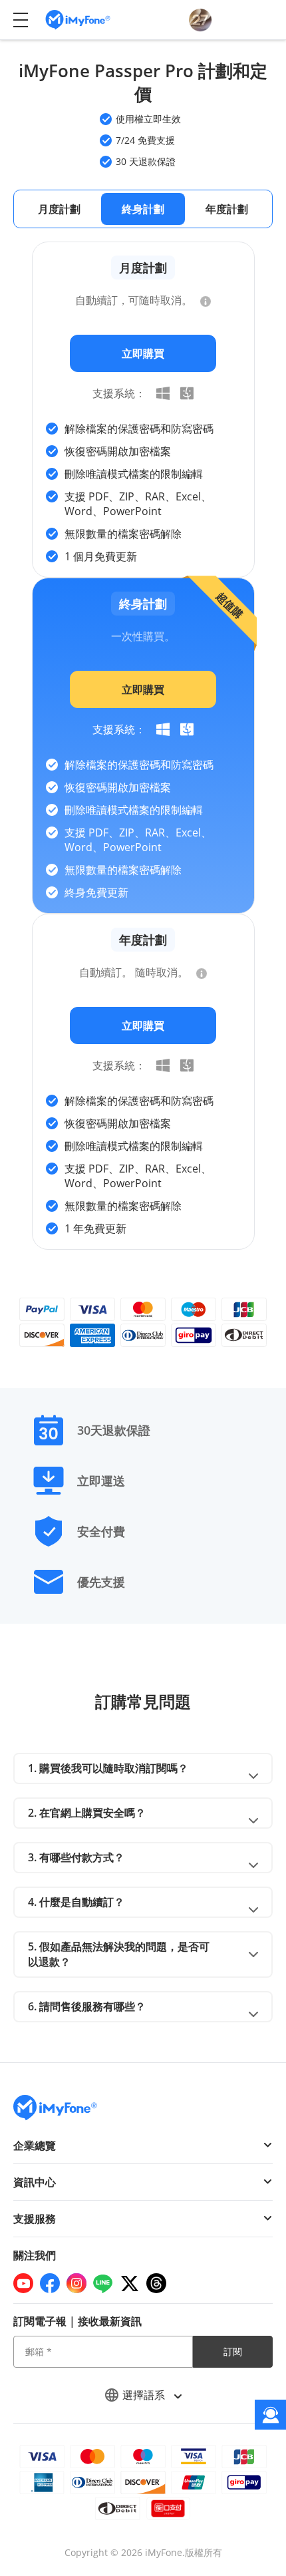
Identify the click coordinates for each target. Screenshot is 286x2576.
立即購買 (143, 353)
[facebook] (50, 2283)
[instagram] (76, 2283)
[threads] (156, 2283)
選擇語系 (145, 2395)
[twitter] (130, 2283)
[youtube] (23, 2283)
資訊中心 (35, 2182)
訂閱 (233, 2351)
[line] (103, 2283)
